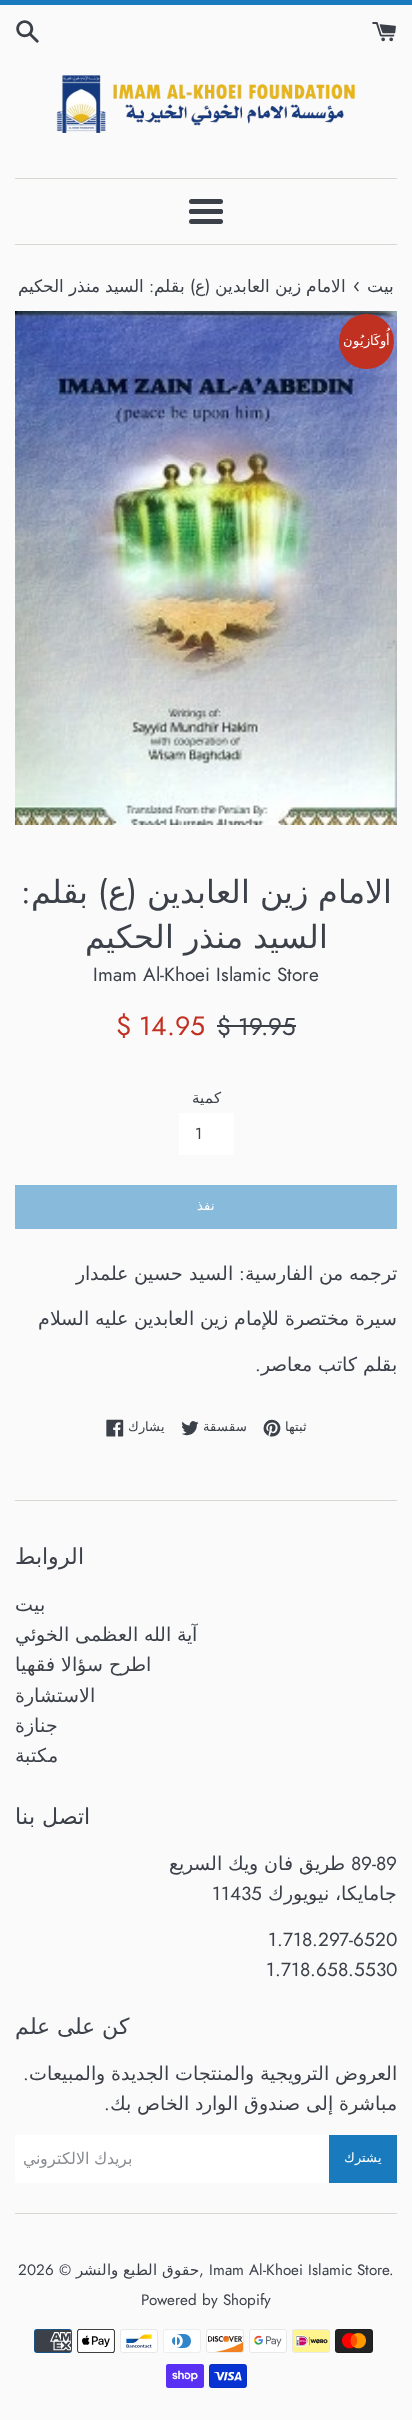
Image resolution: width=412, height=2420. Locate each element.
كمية (206, 1098)
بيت (30, 1604)
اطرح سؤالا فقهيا (83, 1664)
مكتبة (36, 1755)
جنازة (36, 1725)
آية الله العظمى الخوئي (106, 1634)
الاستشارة (55, 1695)
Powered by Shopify (206, 2300)
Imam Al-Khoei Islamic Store (299, 2270)
